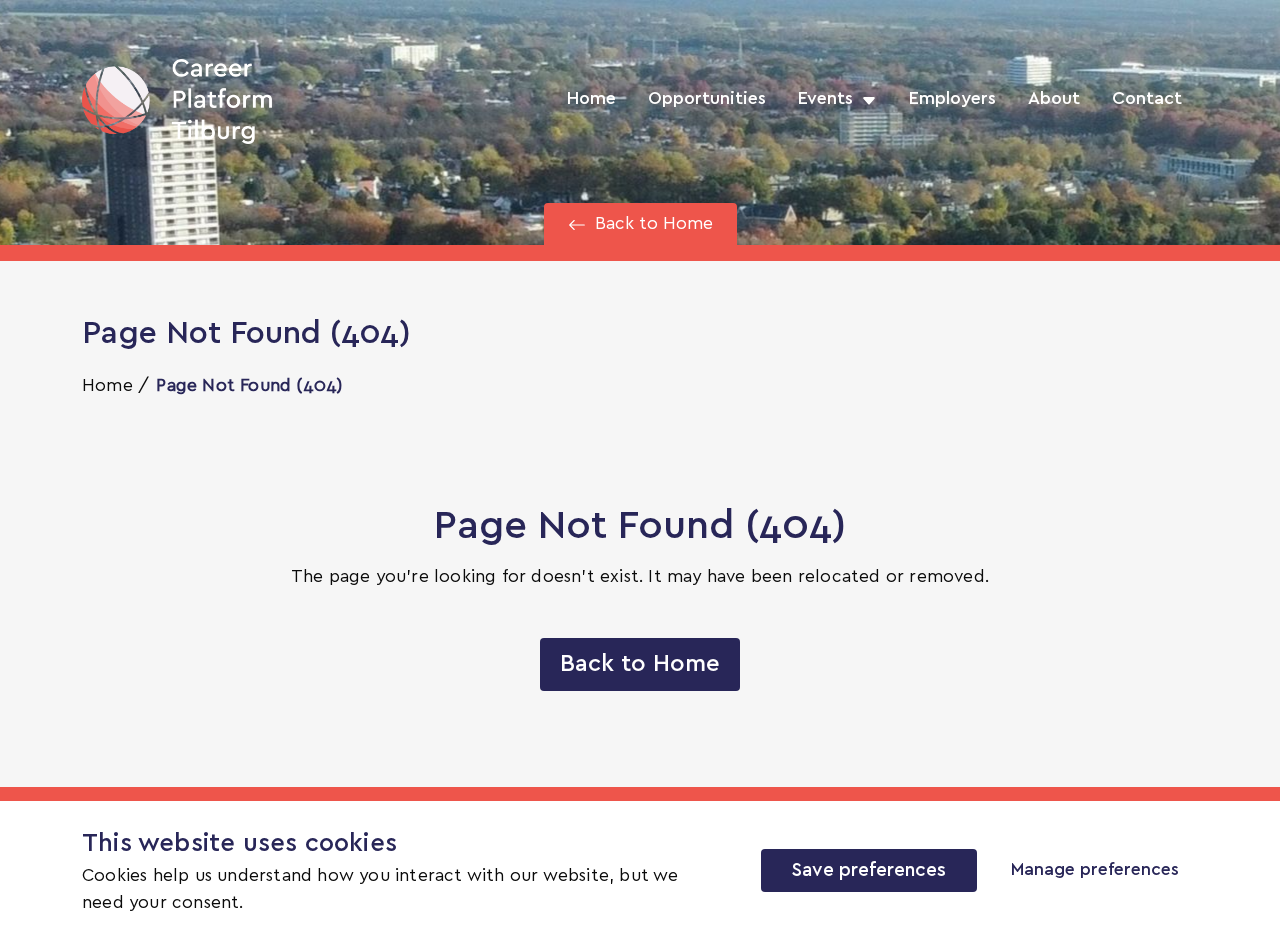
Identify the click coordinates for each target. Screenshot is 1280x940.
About (1054, 99)
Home (591, 99)
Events (825, 99)
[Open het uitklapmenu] (865, 99)
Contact (1147, 99)
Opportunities (707, 99)
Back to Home (640, 664)
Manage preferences (1095, 870)
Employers (952, 99)
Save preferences (869, 870)
